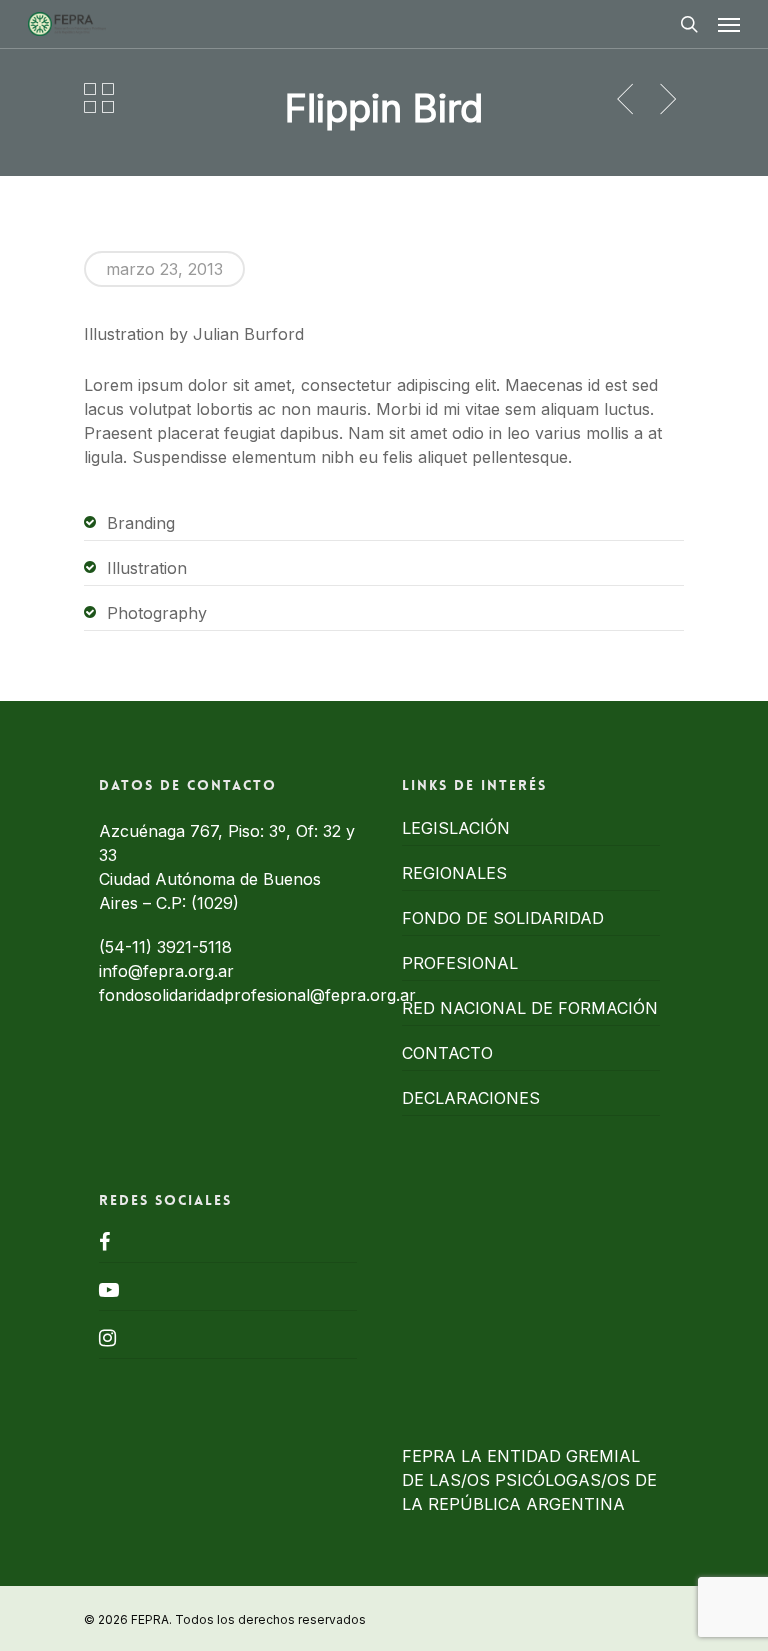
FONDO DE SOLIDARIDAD (503, 918)
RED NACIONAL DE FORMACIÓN (530, 1008)
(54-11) (128, 947)
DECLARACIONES (471, 1098)
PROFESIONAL (460, 963)
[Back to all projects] (99, 98)
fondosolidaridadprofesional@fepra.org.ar (257, 995)
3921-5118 (194, 947)
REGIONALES (454, 873)
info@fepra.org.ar (166, 971)
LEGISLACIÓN (456, 828)
